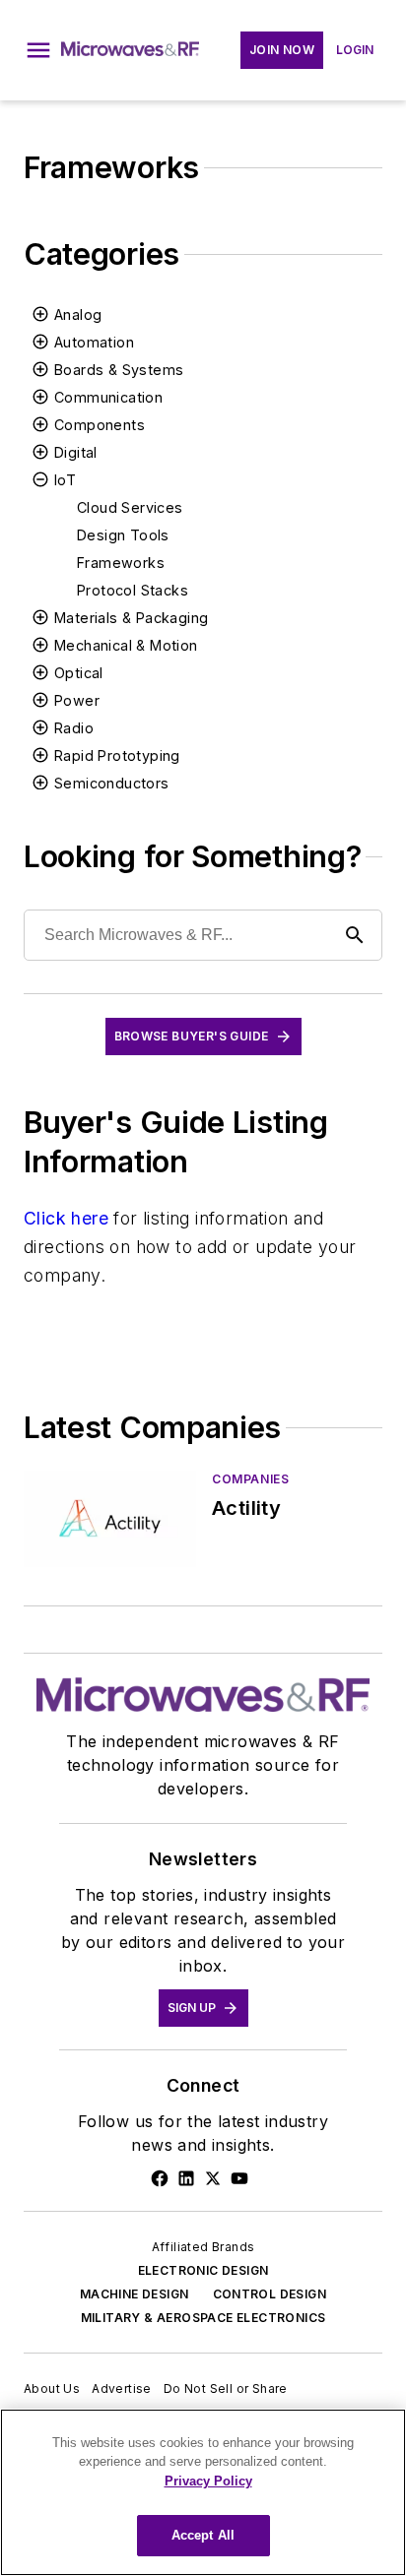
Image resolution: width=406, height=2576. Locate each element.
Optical (79, 673)
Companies (250, 1479)
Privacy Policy (208, 2481)
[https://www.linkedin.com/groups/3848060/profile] (186, 2178)
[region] (203, 2492)
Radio (74, 728)
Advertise (122, 2388)
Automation (94, 342)
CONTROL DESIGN (270, 2294)
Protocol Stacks (133, 590)
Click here (66, 1218)
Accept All (203, 2535)
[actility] (110, 1518)
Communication (108, 397)
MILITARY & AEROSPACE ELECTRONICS (203, 2318)
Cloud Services (130, 507)
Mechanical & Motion (126, 645)
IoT (65, 480)
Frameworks (121, 563)
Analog (78, 314)
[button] (38, 50)
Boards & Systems (119, 370)
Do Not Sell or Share (226, 2388)
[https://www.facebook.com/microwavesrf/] (160, 2178)
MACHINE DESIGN (135, 2294)
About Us (52, 2388)
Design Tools (123, 535)
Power (77, 700)
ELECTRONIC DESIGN (203, 2270)
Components (100, 425)
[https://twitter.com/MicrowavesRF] (213, 2178)
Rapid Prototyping (117, 755)
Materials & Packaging (131, 618)
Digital (76, 452)
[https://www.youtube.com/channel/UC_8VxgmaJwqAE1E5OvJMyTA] (239, 2178)
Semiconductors (112, 783)
